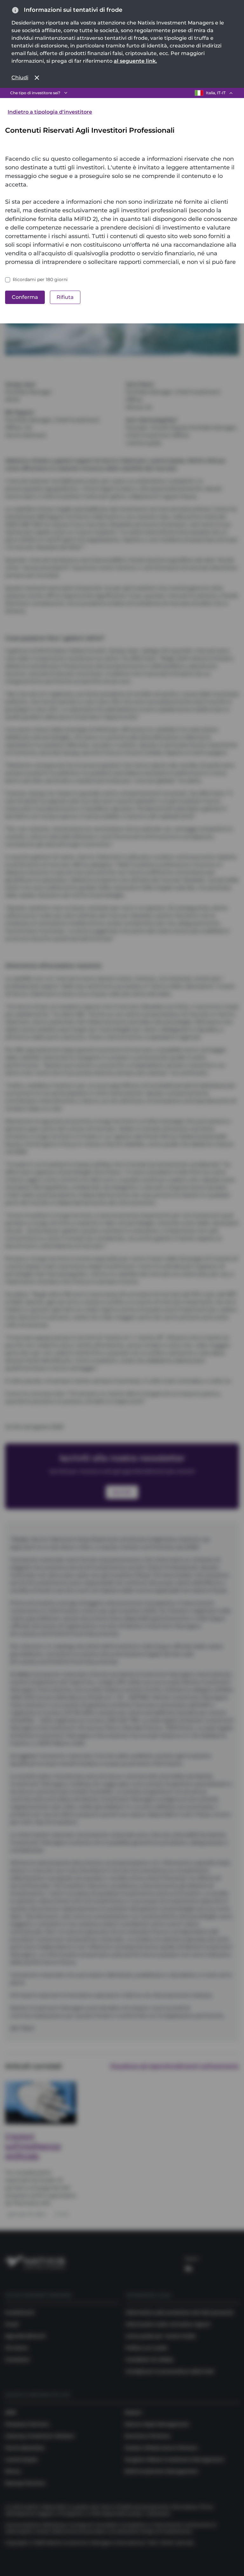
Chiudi (20, 78)
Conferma (25, 297)
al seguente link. (135, 61)
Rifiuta (65, 297)
